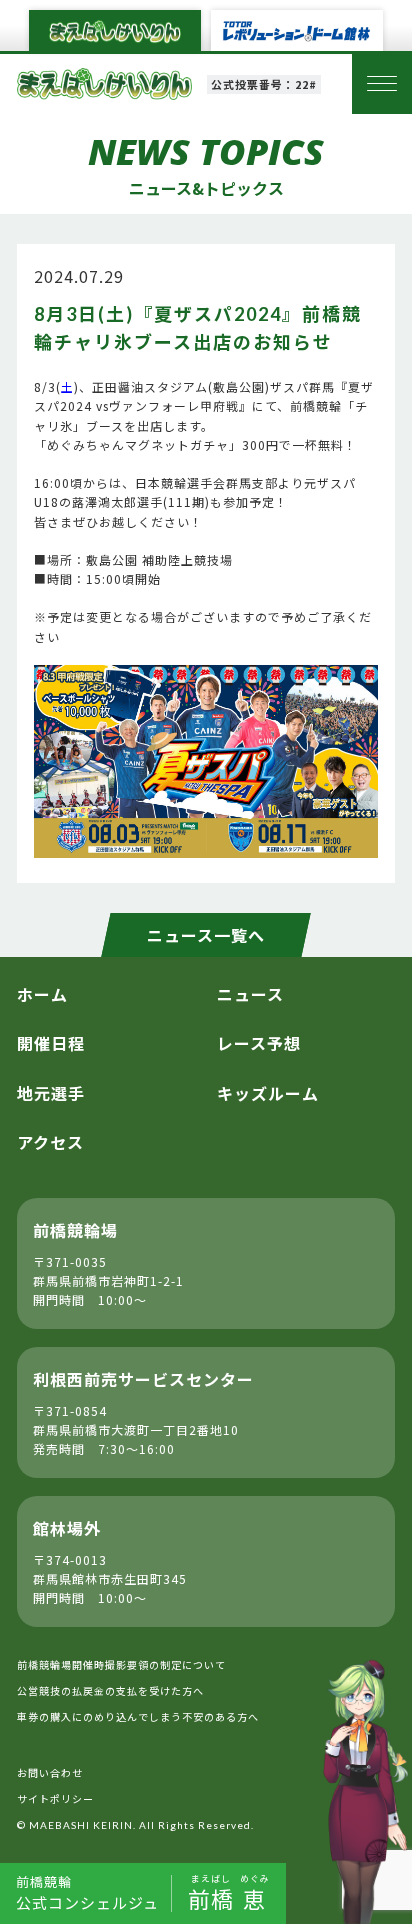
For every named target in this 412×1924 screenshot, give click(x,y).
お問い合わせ (50, 1772)
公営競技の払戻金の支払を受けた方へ (110, 1690)
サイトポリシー (55, 1798)
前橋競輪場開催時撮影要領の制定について (121, 1664)
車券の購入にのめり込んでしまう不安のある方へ (138, 1716)
